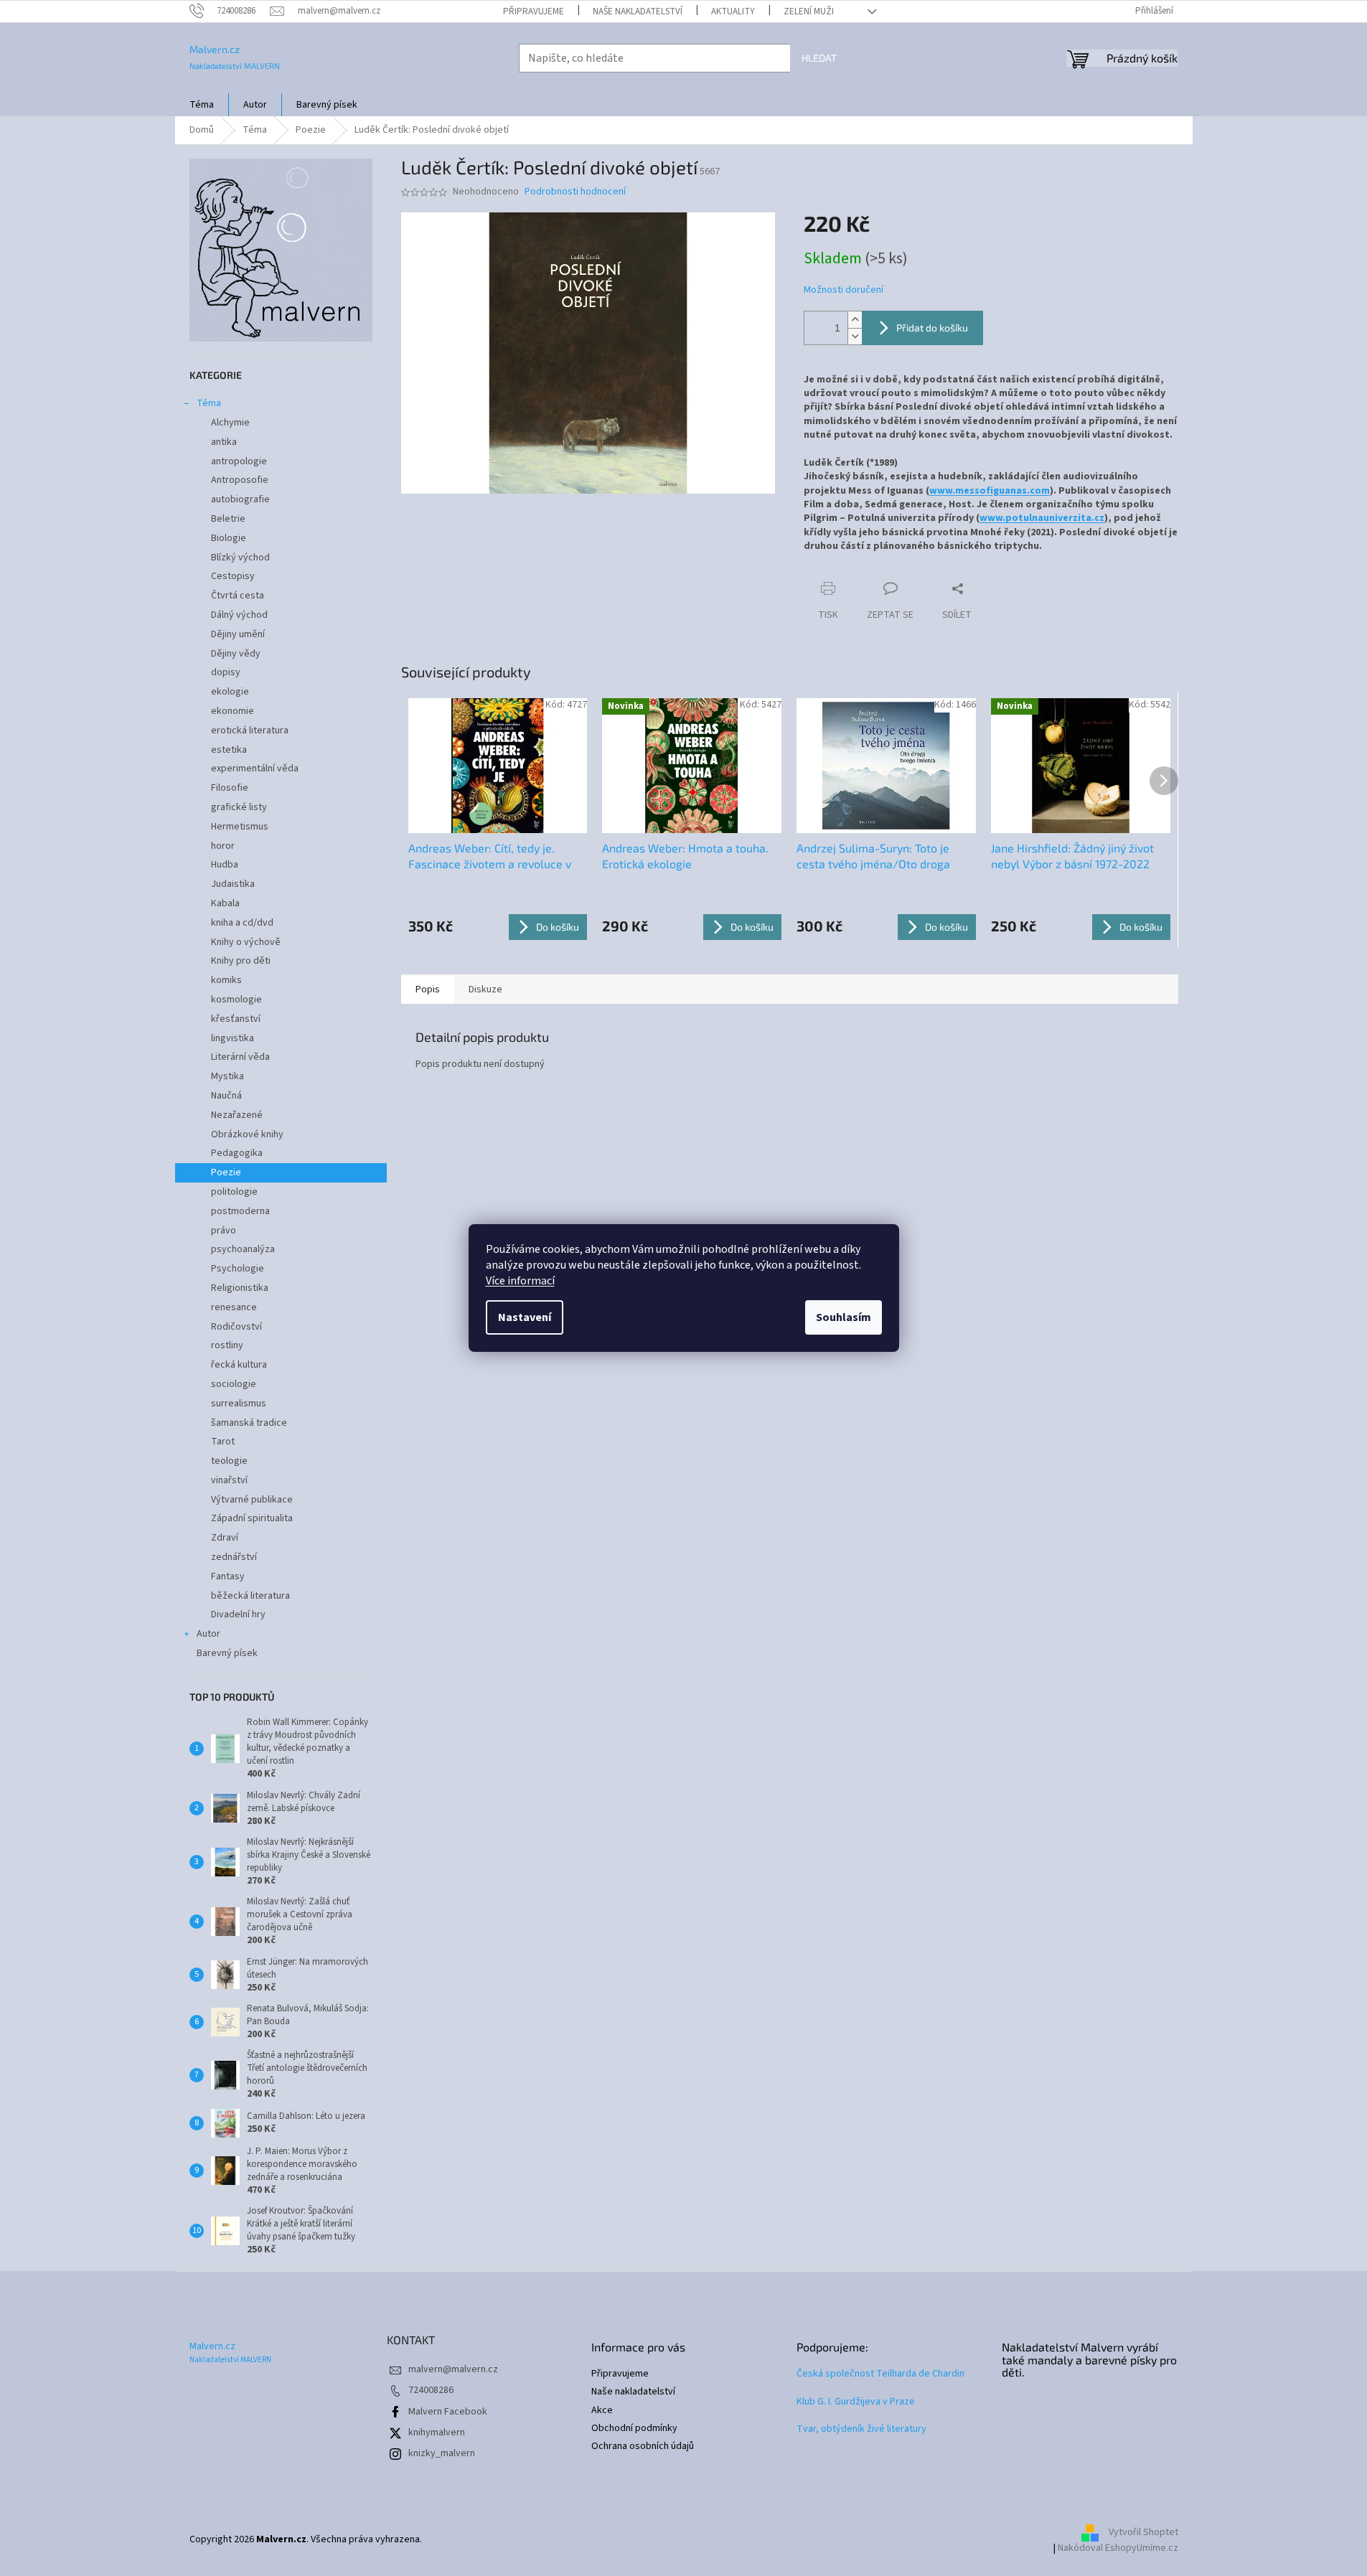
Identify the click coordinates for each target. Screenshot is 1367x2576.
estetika (229, 750)
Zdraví (225, 1538)
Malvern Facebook (448, 2412)
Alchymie (230, 423)
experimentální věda (255, 768)
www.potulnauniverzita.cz (1042, 518)
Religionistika (240, 1288)
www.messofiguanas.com (990, 491)
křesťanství (236, 1019)
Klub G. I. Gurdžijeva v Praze (856, 2402)
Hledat (819, 58)
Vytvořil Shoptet (1143, 2533)
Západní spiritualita (252, 1518)
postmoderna (240, 1211)
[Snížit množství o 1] (855, 336)
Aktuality (733, 11)
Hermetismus (240, 827)
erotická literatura (250, 730)
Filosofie (230, 788)
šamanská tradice (249, 1423)
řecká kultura (239, 1365)
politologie (234, 1192)
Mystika (227, 1076)
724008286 (431, 2390)
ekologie (230, 692)
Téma (209, 403)
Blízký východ (240, 558)
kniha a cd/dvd (242, 923)
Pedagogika (237, 1153)
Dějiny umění (238, 634)
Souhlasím (844, 1317)
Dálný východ (239, 615)
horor (223, 846)
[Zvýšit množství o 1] (855, 320)
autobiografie (240, 499)
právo (224, 1231)
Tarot (223, 1442)
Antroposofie (240, 480)
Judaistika (233, 884)
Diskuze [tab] (485, 989)
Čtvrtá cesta (238, 596)
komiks (226, 980)
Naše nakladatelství (638, 11)
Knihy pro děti (241, 961)
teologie (229, 1461)
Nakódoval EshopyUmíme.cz (1118, 2548)
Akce (602, 2411)
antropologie (239, 461)
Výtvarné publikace (252, 1500)
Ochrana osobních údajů (643, 2446)
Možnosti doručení (844, 290)
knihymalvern (437, 2432)
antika (224, 442)
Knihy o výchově (246, 942)
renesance (234, 1307)
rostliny (227, 1345)
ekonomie (232, 711)
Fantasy (228, 1576)
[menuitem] (202, 105)
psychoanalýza (243, 1249)
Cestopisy (233, 576)
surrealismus (239, 1404)
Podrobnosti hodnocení (575, 192)
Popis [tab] (428, 989)
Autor (208, 1634)
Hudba (225, 865)
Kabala (225, 903)
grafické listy (239, 807)
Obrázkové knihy (247, 1134)
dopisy (226, 672)
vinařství (229, 1480)
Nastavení (525, 1317)
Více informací (520, 1281)
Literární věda (240, 1057)
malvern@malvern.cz (453, 2369)
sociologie (234, 1384)
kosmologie (236, 1000)
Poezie (226, 1172)
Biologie (229, 538)
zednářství (234, 1557)
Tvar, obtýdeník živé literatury (861, 2429)
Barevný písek (227, 1653)
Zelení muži (809, 11)
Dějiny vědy (236, 654)
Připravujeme (534, 11)
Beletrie (228, 519)
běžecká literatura (250, 1596)
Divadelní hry (238, 1614)
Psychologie (238, 1269)
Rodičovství (236, 1327)
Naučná (226, 1096)
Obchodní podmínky (634, 2429)
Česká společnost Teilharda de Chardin (880, 2374)
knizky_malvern (442, 2453)
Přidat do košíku (932, 328)
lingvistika (232, 1038)
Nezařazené (237, 1115)
